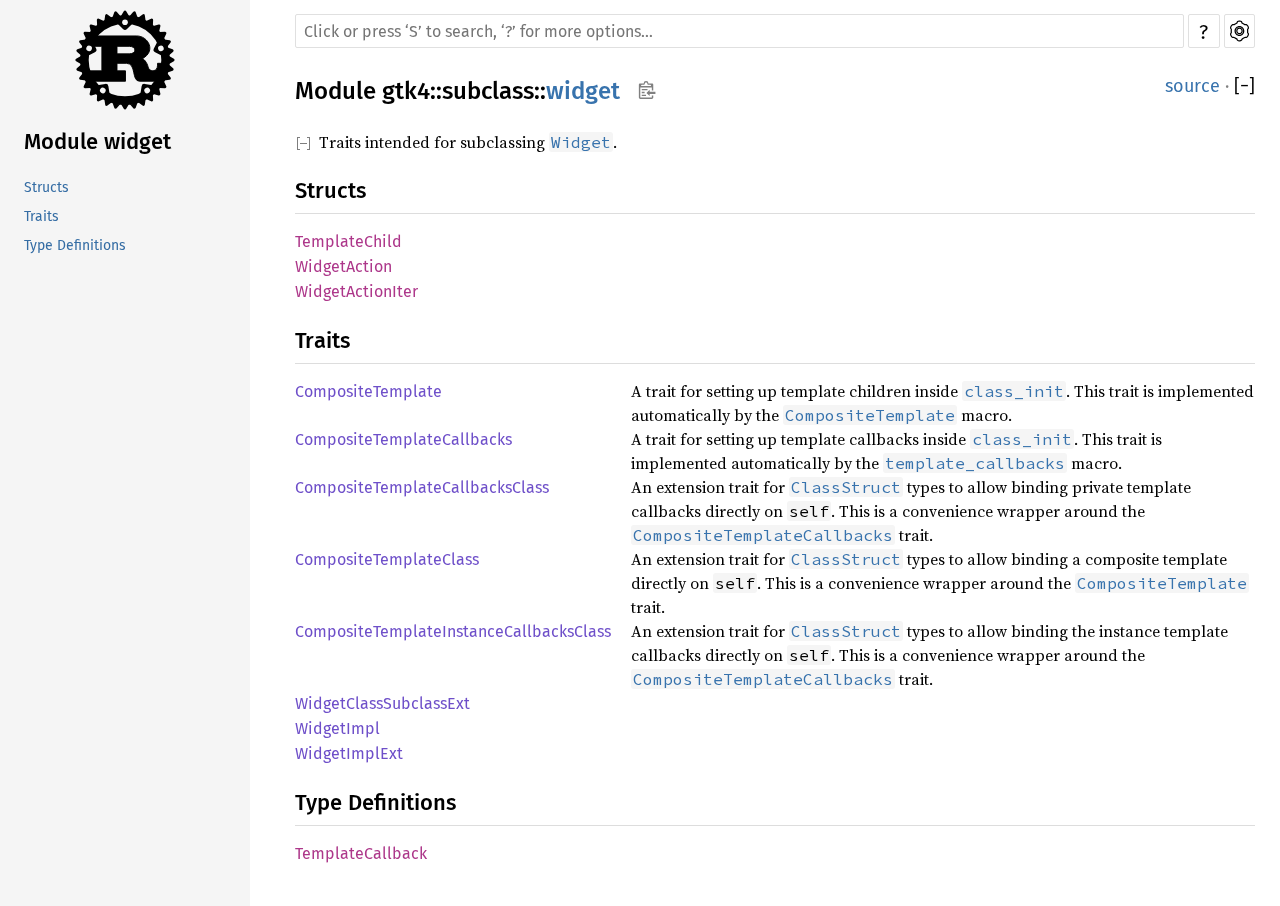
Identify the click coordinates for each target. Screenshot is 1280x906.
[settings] (1239, 31)
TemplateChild (348, 241)
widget (583, 91)
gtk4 (406, 91)
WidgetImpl (337, 728)
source (1192, 86)
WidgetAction (343, 266)
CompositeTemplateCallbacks (403, 439)
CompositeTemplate (368, 391)
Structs (46, 187)
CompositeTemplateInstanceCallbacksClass (453, 631)
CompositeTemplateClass (387, 559)
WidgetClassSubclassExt (382, 703)
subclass (488, 91)
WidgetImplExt (349, 753)
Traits (41, 216)
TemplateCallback (361, 853)
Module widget (97, 141)
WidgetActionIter (356, 291)
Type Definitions (75, 245)
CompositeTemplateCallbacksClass (422, 487)
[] (1244, 86)
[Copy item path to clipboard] (646, 90)
